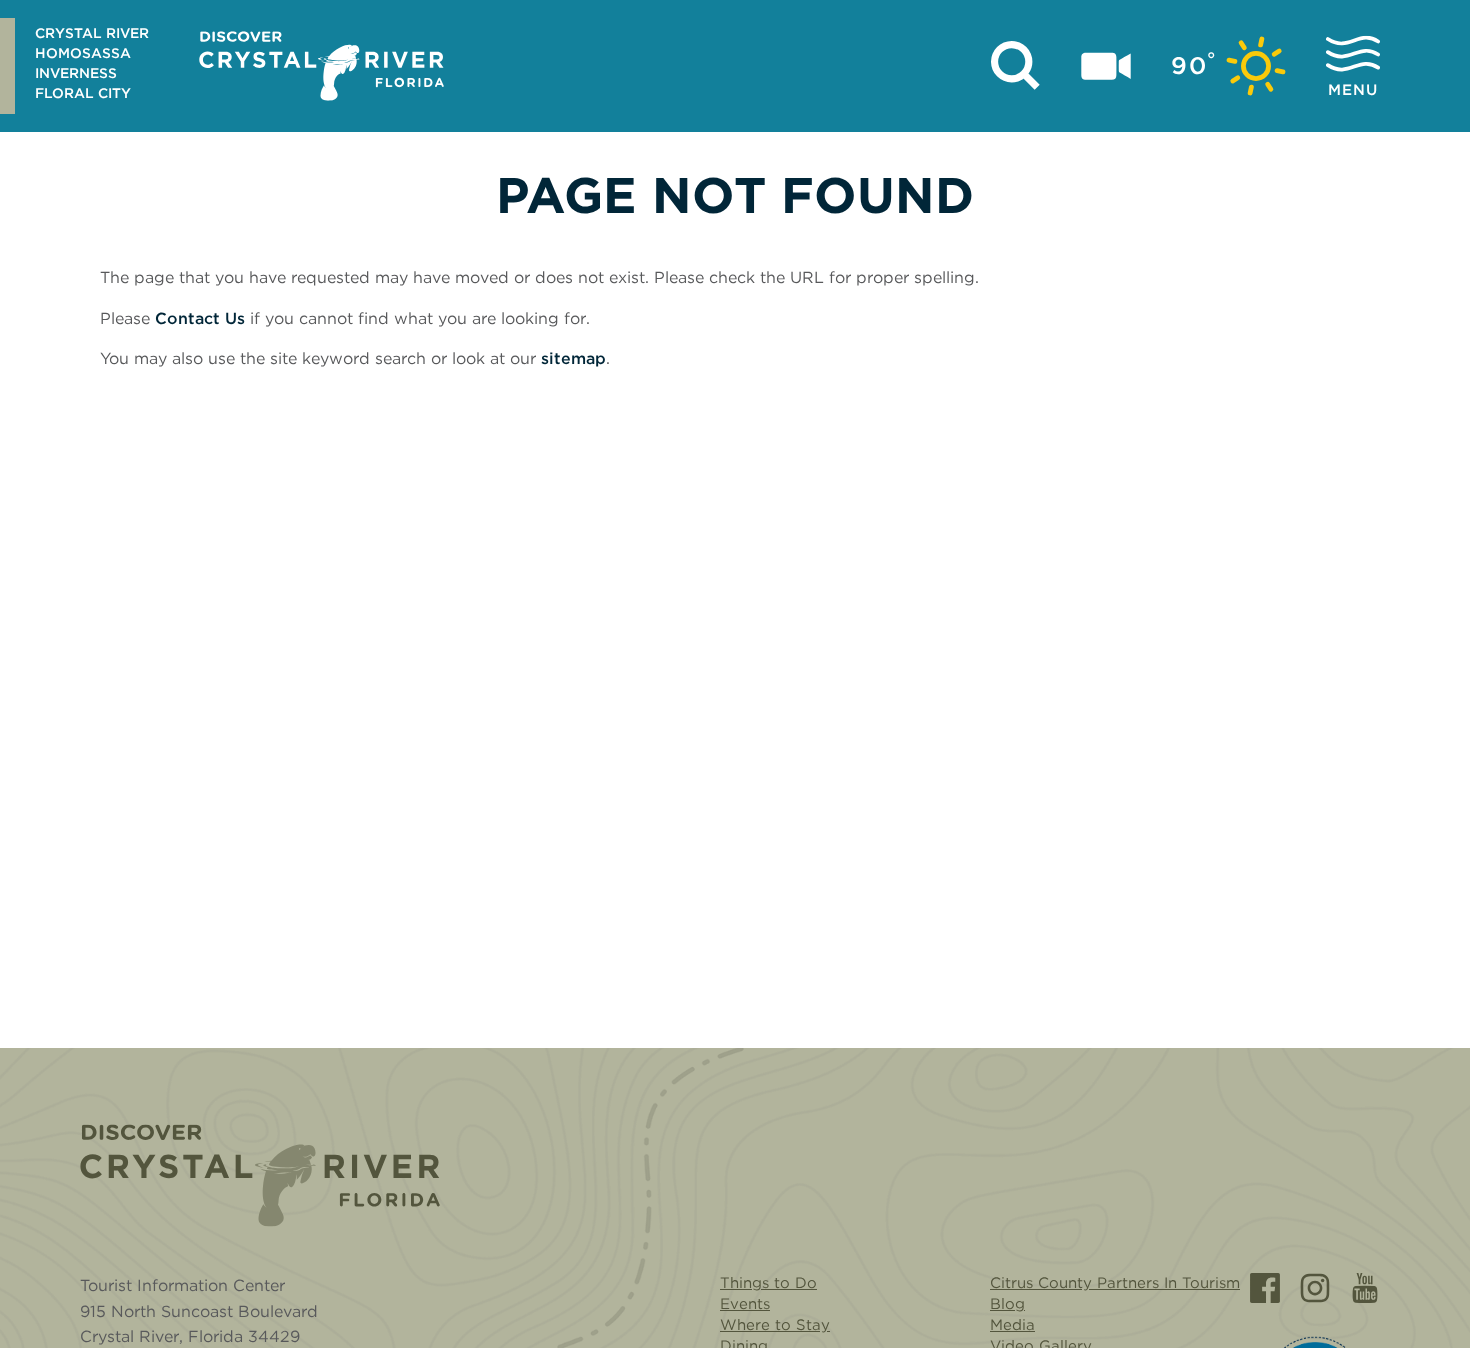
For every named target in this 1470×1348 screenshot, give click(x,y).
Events (745, 1304)
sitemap (573, 358)
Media (1012, 1325)
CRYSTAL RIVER (92, 33)
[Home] (260, 1175)
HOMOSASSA (83, 53)
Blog (1007, 1304)
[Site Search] (1016, 66)
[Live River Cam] (1106, 66)
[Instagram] (1315, 1288)
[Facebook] (1265, 1288)
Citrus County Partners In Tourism (1115, 1283)
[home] (321, 66)
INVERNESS (76, 73)
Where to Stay (775, 1325)
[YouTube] (1365, 1288)
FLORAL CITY (83, 93)
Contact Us (200, 318)
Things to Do (768, 1283)
